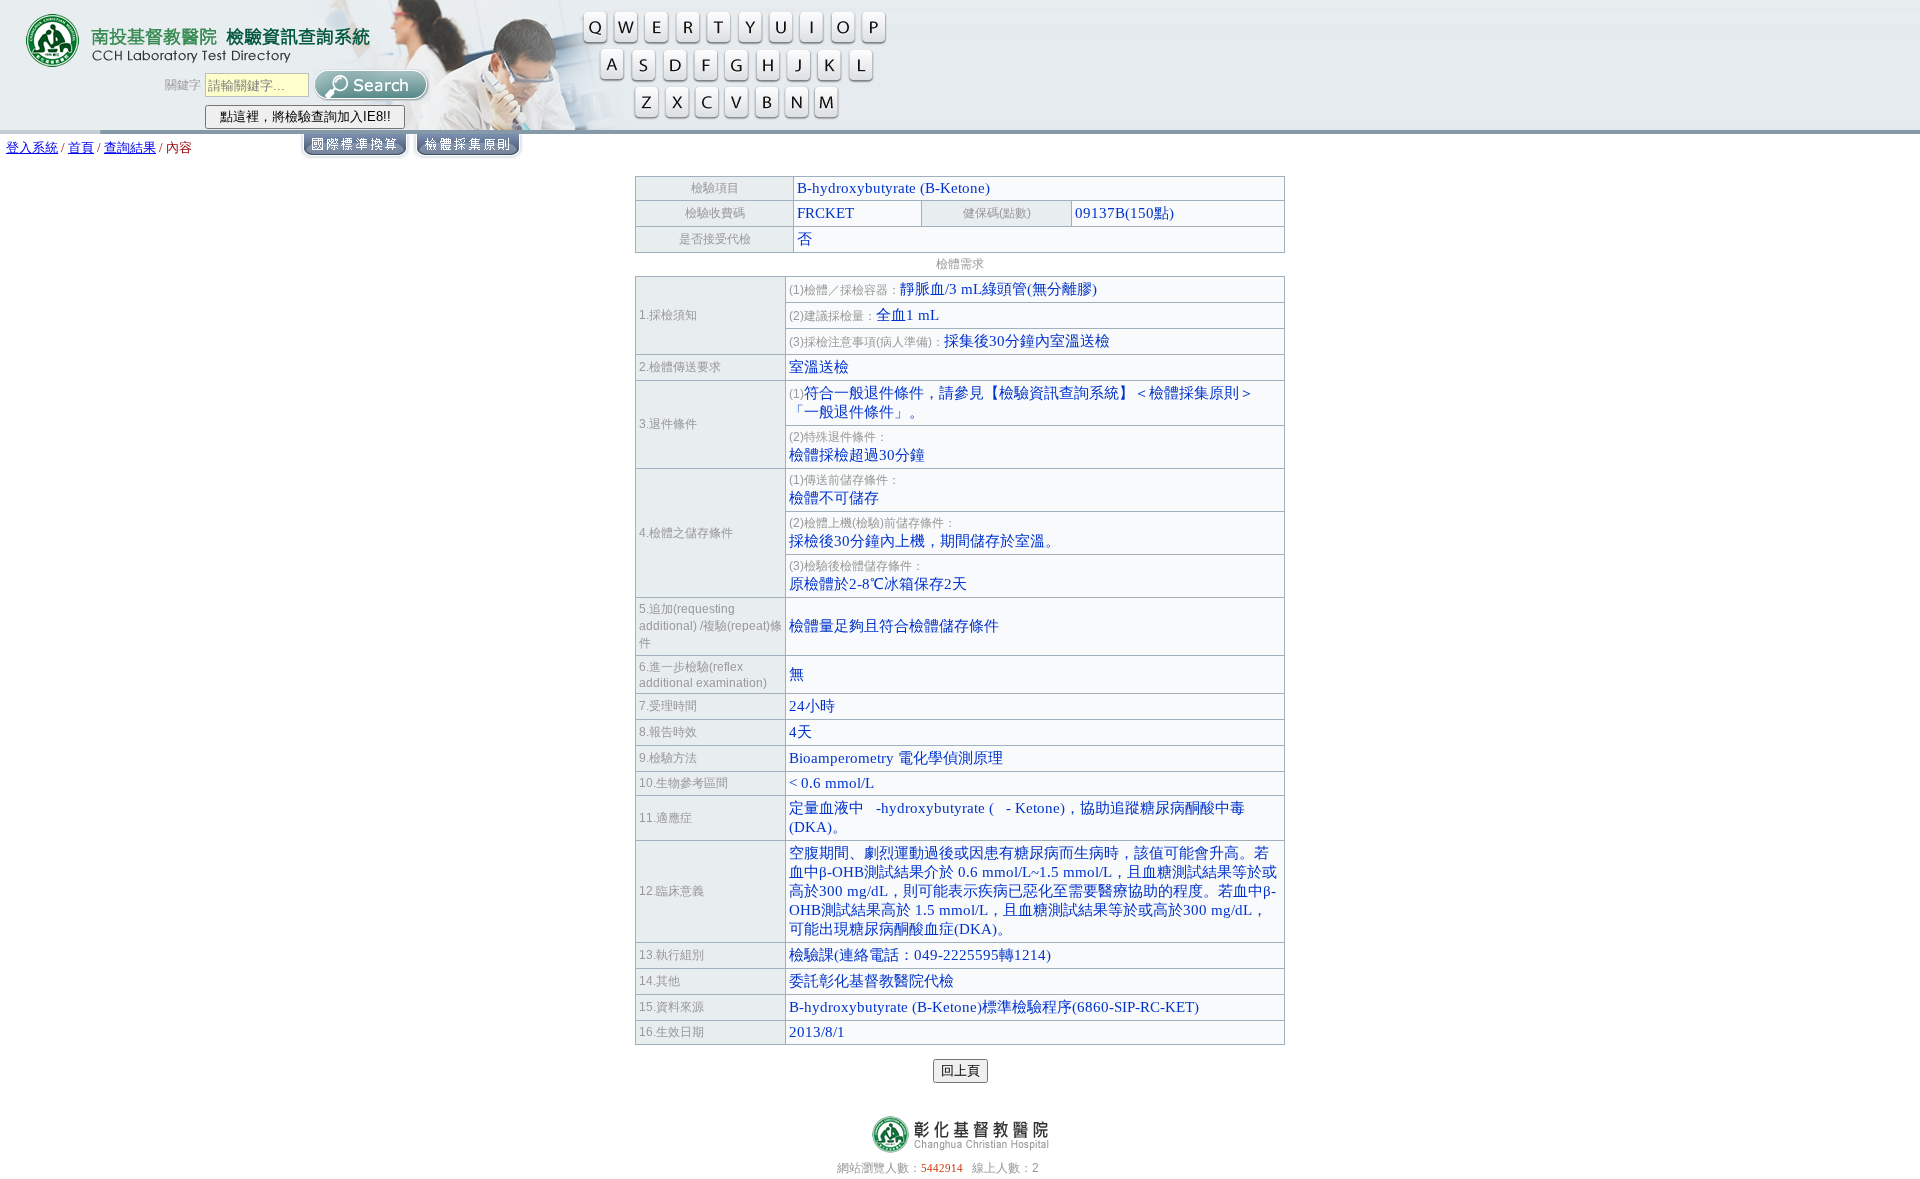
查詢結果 (130, 147)
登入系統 (32, 147)
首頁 (81, 147)
